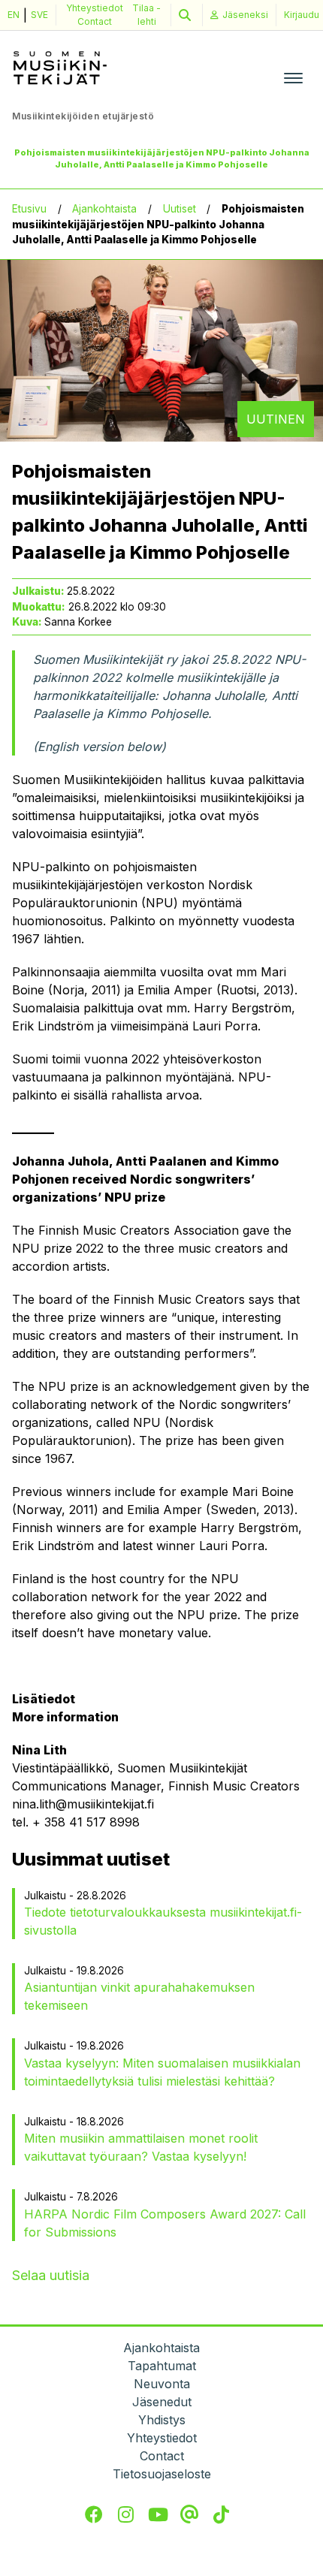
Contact (95, 21)
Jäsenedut (162, 2402)
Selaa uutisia (51, 2275)
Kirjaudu (302, 15)
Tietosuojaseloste (162, 2474)
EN (14, 15)
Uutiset (180, 209)
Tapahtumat (162, 2366)
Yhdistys (162, 2420)
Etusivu (29, 209)
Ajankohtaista (104, 209)
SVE (39, 15)
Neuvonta (162, 2384)
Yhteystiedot (95, 8)
